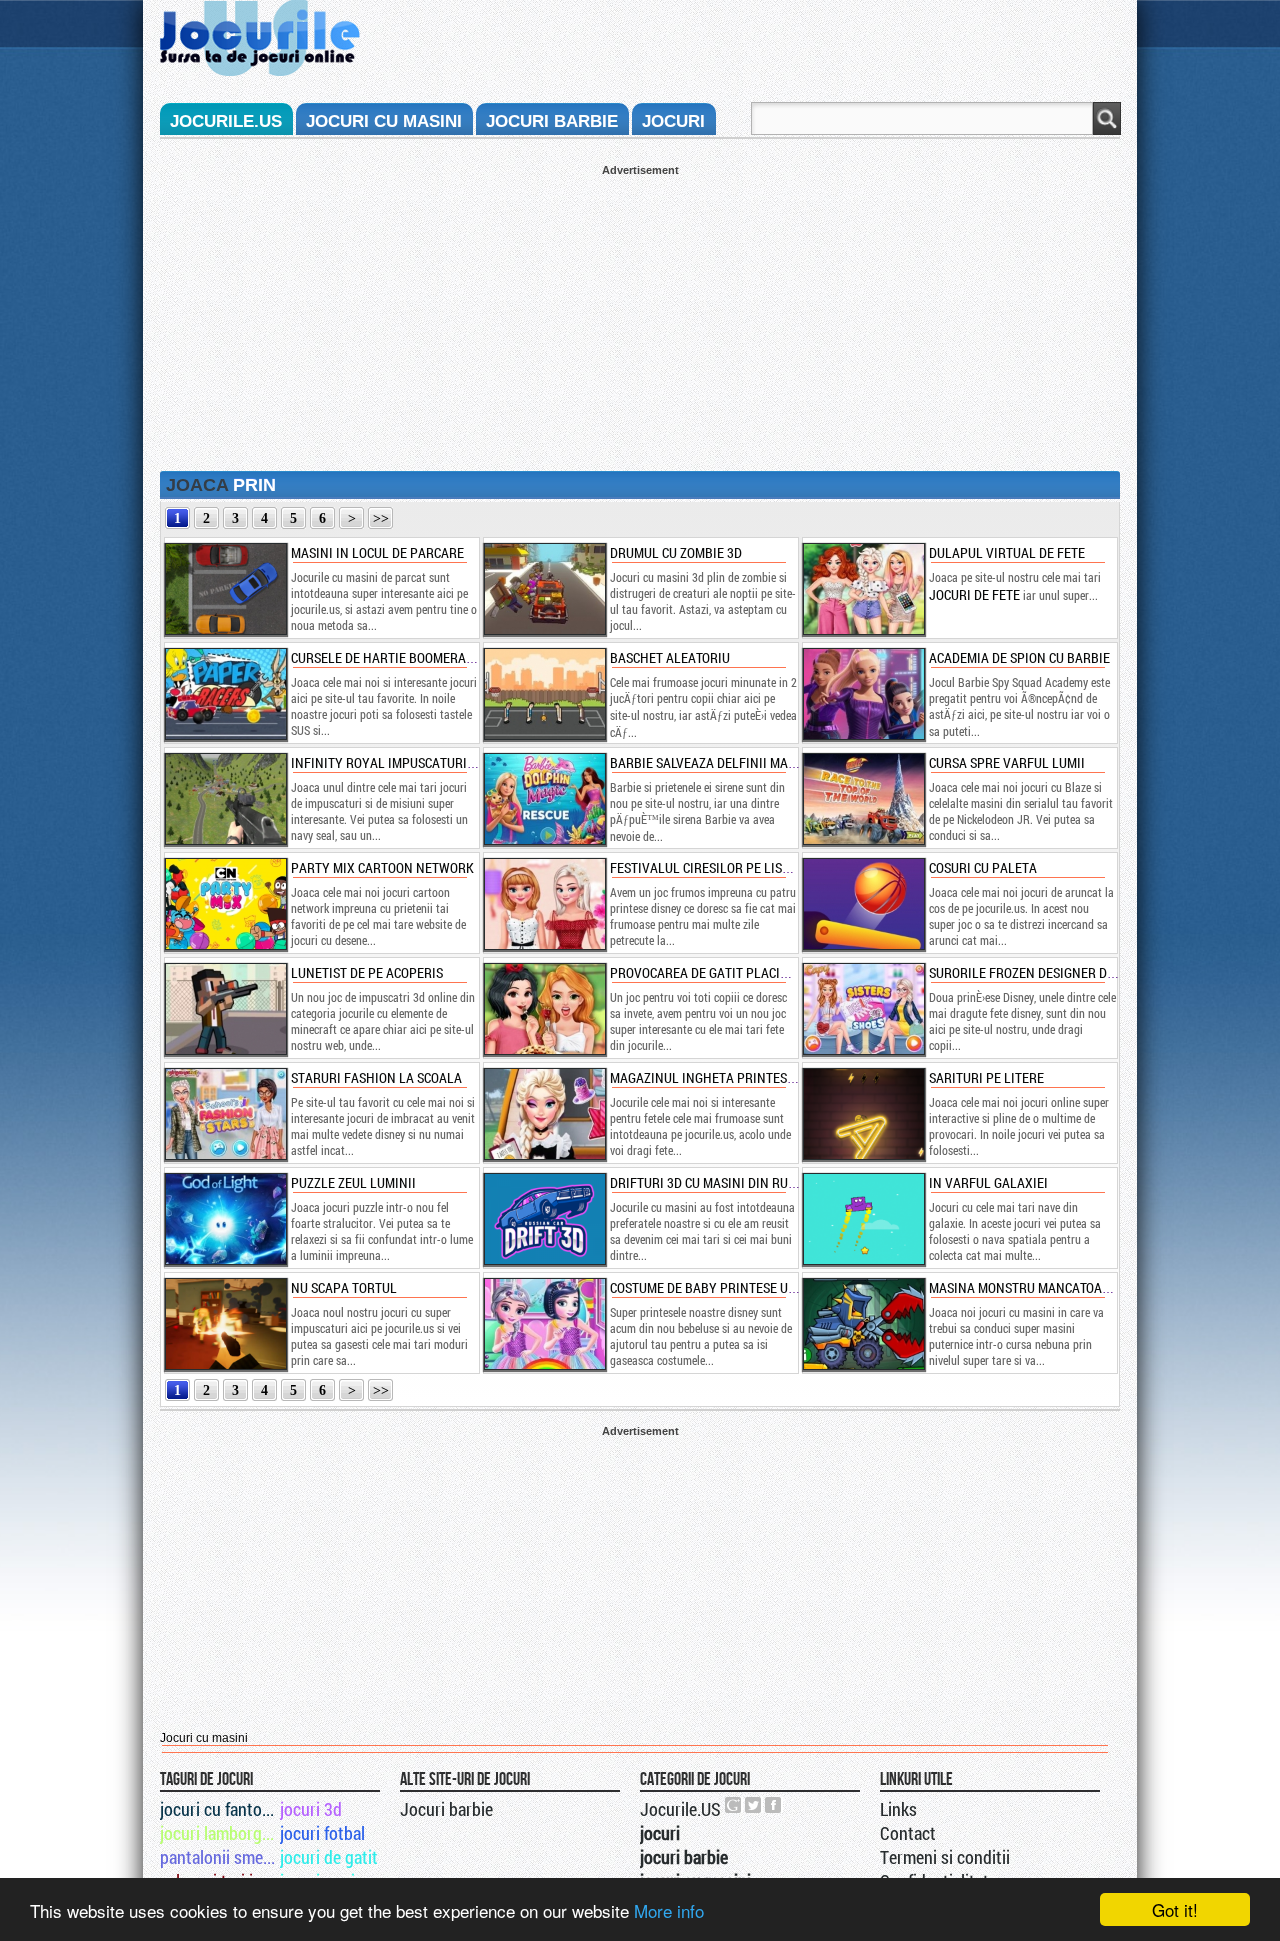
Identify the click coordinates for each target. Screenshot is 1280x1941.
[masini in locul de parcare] (225, 589)
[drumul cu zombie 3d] (544, 589)
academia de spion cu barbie (1019, 657)
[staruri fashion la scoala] (225, 1114)
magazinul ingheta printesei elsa (720, 1077)
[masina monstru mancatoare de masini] (863, 1324)
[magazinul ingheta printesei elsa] (544, 1114)
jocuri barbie (552, 121)
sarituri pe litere (986, 1077)
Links (898, 1809)
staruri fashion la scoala (376, 1077)
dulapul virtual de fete (1007, 552)
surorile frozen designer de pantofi (1048, 972)
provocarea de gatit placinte (706, 972)
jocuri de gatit (329, 1857)
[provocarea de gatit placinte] (544, 1009)
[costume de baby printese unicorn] (544, 1324)
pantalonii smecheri (218, 1857)
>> (381, 518)
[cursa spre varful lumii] (863, 799)
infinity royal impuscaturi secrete (405, 762)
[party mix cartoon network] (225, 904)
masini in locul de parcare (377, 552)
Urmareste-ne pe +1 (734, 1805)
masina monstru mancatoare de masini (1054, 1287)
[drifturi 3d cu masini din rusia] (544, 1219)
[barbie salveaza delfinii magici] (544, 799)
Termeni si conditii (945, 1857)
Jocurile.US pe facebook (774, 1805)
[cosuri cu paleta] (863, 904)
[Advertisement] (640, 316)
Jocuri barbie (446, 1809)
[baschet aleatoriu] (544, 694)
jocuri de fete (974, 594)
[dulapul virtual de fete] (863, 589)
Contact (908, 1833)
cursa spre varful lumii (1007, 762)
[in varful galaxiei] (863, 1219)
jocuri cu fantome (218, 1809)
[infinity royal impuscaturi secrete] (225, 799)
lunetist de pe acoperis (367, 972)
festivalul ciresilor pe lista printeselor (745, 867)
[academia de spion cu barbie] (863, 694)
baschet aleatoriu (670, 657)
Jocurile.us (226, 121)
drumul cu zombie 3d (676, 552)
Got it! (1175, 1909)
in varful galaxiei (988, 1182)
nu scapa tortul (344, 1287)
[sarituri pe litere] (863, 1114)
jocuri (673, 121)
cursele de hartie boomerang (387, 657)
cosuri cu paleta (983, 867)
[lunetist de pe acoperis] (225, 1009)
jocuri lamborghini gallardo (218, 1833)
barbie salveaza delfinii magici (710, 762)
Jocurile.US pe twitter (754, 1805)
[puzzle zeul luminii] (225, 1219)
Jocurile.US (680, 1809)
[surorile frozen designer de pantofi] (863, 1009)
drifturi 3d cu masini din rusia (708, 1182)
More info (669, 1910)
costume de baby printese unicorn (721, 1287)
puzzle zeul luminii (353, 1182)
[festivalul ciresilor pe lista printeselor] (544, 904)
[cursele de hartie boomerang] (225, 694)
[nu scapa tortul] (225, 1324)
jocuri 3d (311, 1809)
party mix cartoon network (382, 867)
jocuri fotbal (322, 1833)
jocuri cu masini (384, 121)
